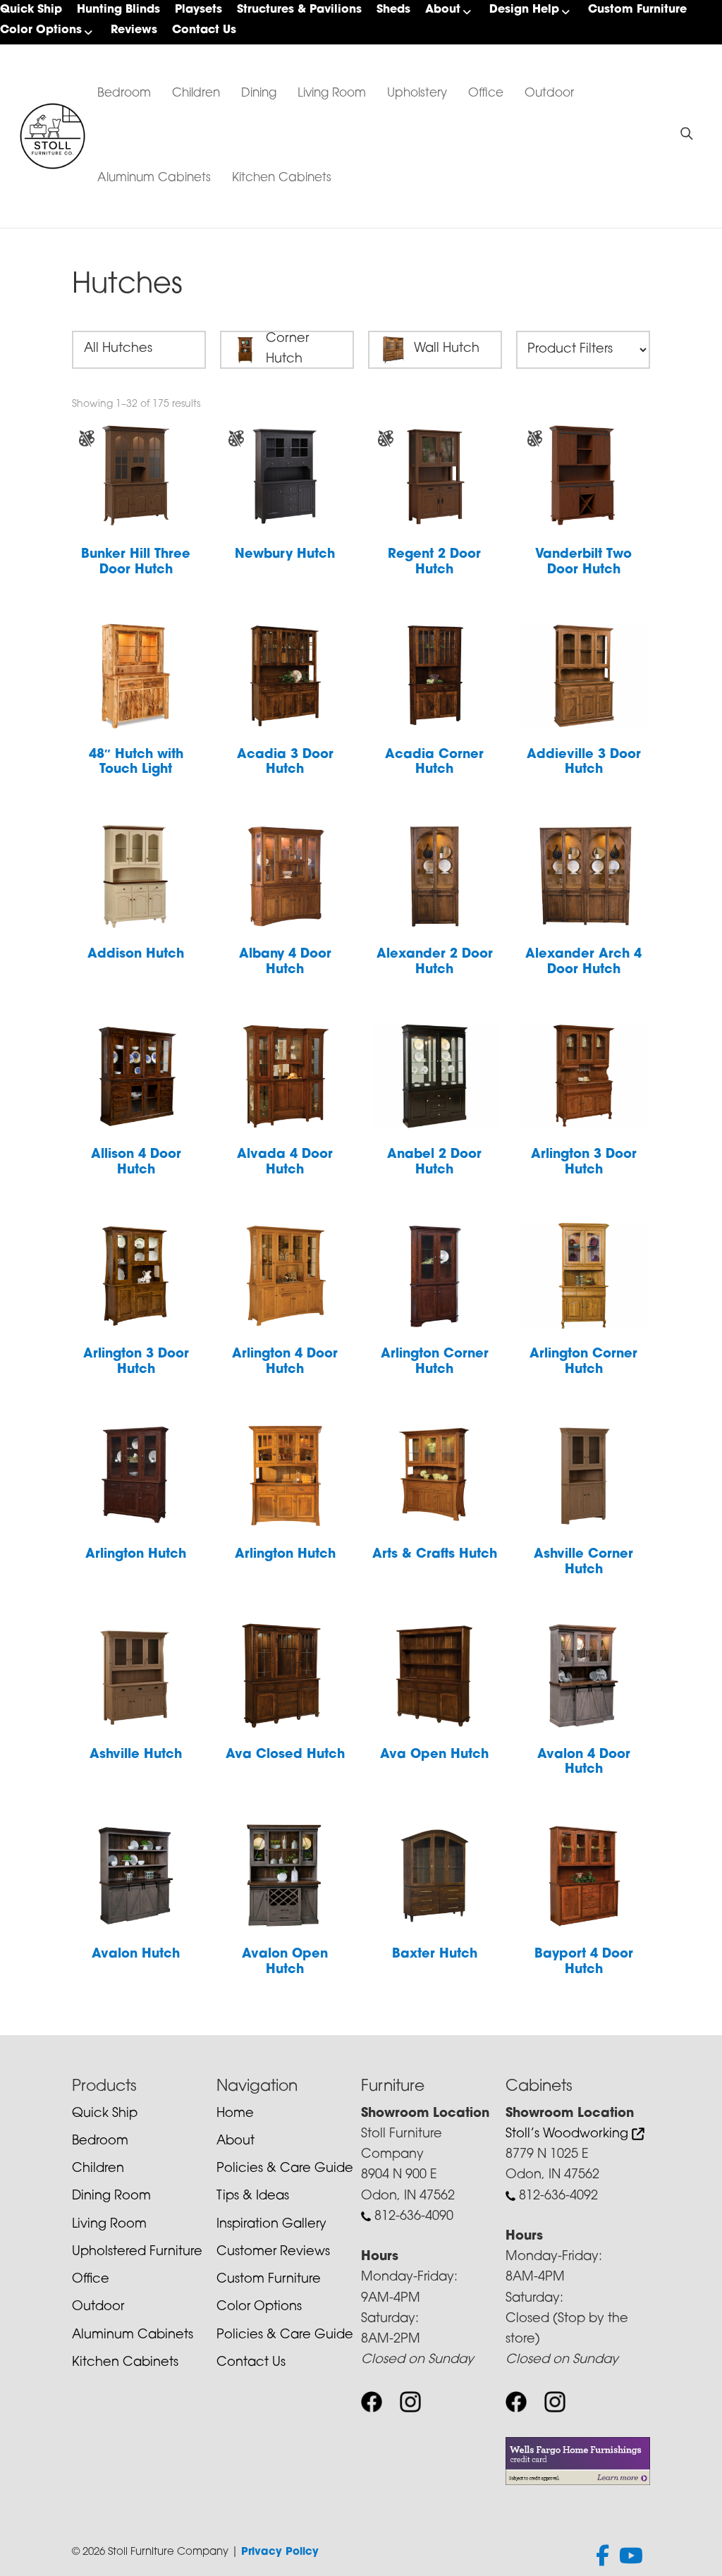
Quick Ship (31, 10)
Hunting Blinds (118, 10)
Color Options (41, 30)
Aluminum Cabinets (154, 178)
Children (196, 93)
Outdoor (549, 93)
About (443, 10)
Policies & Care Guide (285, 2169)
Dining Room (111, 2197)
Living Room (332, 93)
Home (235, 2114)
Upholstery (417, 93)
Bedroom (124, 93)
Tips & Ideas (253, 2197)
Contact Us (204, 30)
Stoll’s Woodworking (569, 2135)
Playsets (198, 10)
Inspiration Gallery (271, 2225)
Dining (259, 93)
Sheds (393, 10)
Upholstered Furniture (137, 2252)
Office (486, 93)
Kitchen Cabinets (282, 178)
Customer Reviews (273, 2252)
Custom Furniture (637, 10)
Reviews (134, 30)
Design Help (524, 10)
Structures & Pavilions (299, 10)
